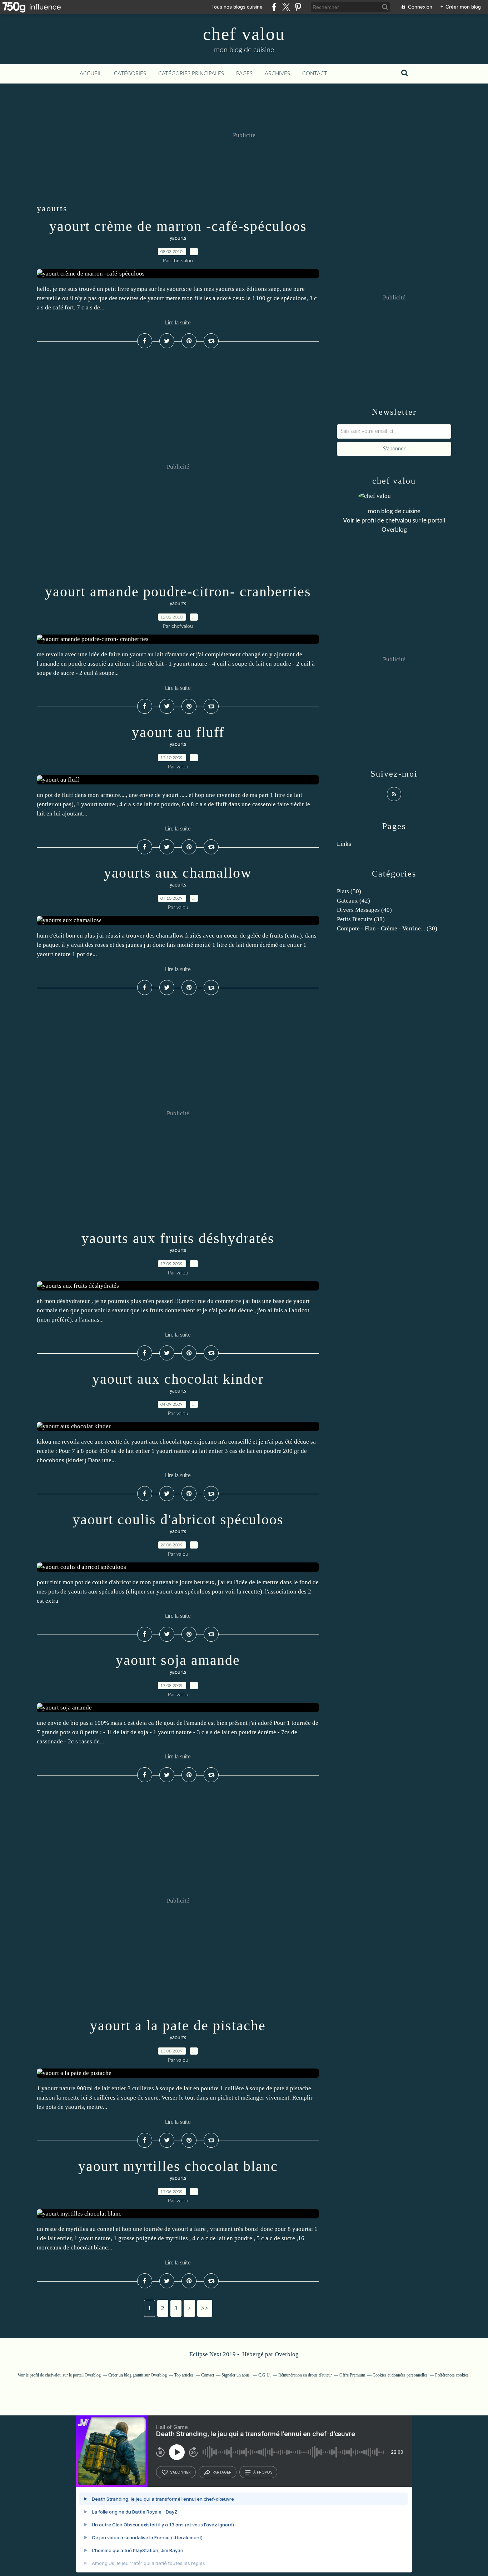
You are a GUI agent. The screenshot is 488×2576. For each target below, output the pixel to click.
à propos (263, 2472)
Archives (277, 74)
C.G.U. (265, 2375)
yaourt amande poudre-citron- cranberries (178, 592)
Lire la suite (178, 323)
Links (344, 844)
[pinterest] (298, 7)
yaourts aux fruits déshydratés (178, 1238)
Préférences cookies (452, 2375)
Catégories (130, 74)
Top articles (184, 2375)
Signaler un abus (236, 2375)
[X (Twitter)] (286, 7)
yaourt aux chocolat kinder (178, 1379)
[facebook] (274, 7)
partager (222, 2472)
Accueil (91, 74)
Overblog (287, 2354)
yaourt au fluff (178, 732)
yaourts (178, 238)
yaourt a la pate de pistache (178, 2026)
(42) (353, 901)
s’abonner (180, 2472)
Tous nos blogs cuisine (237, 7)
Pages (244, 74)
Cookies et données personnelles (400, 2375)
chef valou (244, 34)
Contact (315, 74)
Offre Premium (352, 2375)
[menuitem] (91, 74)
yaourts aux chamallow (178, 873)
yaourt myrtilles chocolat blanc (178, 2166)
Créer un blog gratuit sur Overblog (138, 2375)
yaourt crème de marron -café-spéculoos (178, 226)
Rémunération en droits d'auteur (305, 2375)
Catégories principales (191, 74)
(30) (387, 928)
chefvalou (398, 521)
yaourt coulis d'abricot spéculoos (178, 1519)
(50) (349, 891)
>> (205, 2308)
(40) (364, 910)
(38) (361, 919)
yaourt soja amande (178, 1660)
